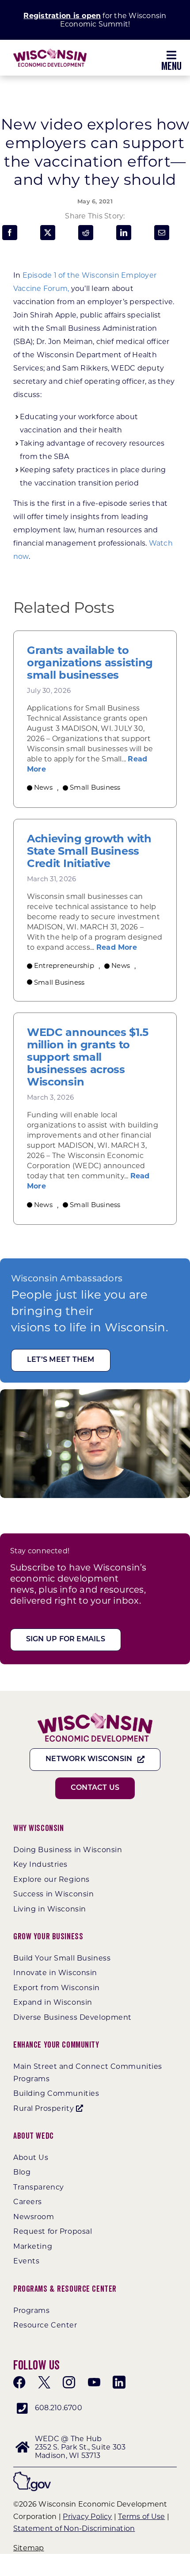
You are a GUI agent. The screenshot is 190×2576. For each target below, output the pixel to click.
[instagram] (69, 2382)
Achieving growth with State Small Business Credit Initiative (89, 851)
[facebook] (19, 2382)
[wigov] (32, 2475)
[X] (48, 233)
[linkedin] (119, 2382)
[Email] (162, 233)
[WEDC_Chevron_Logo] (50, 52)
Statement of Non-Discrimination (74, 2528)
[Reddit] (86, 233)
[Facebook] (10, 233)
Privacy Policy (87, 2517)
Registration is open (62, 16)
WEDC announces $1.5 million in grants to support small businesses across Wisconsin (87, 1057)
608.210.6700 (59, 2408)
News (43, 787)
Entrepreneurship (64, 965)
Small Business (95, 787)
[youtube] (94, 2382)
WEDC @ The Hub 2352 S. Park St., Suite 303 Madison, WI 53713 (80, 2447)
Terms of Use (141, 2517)
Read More (117, 947)
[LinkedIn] (124, 233)
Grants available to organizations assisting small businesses (90, 663)
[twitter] (44, 2382)
